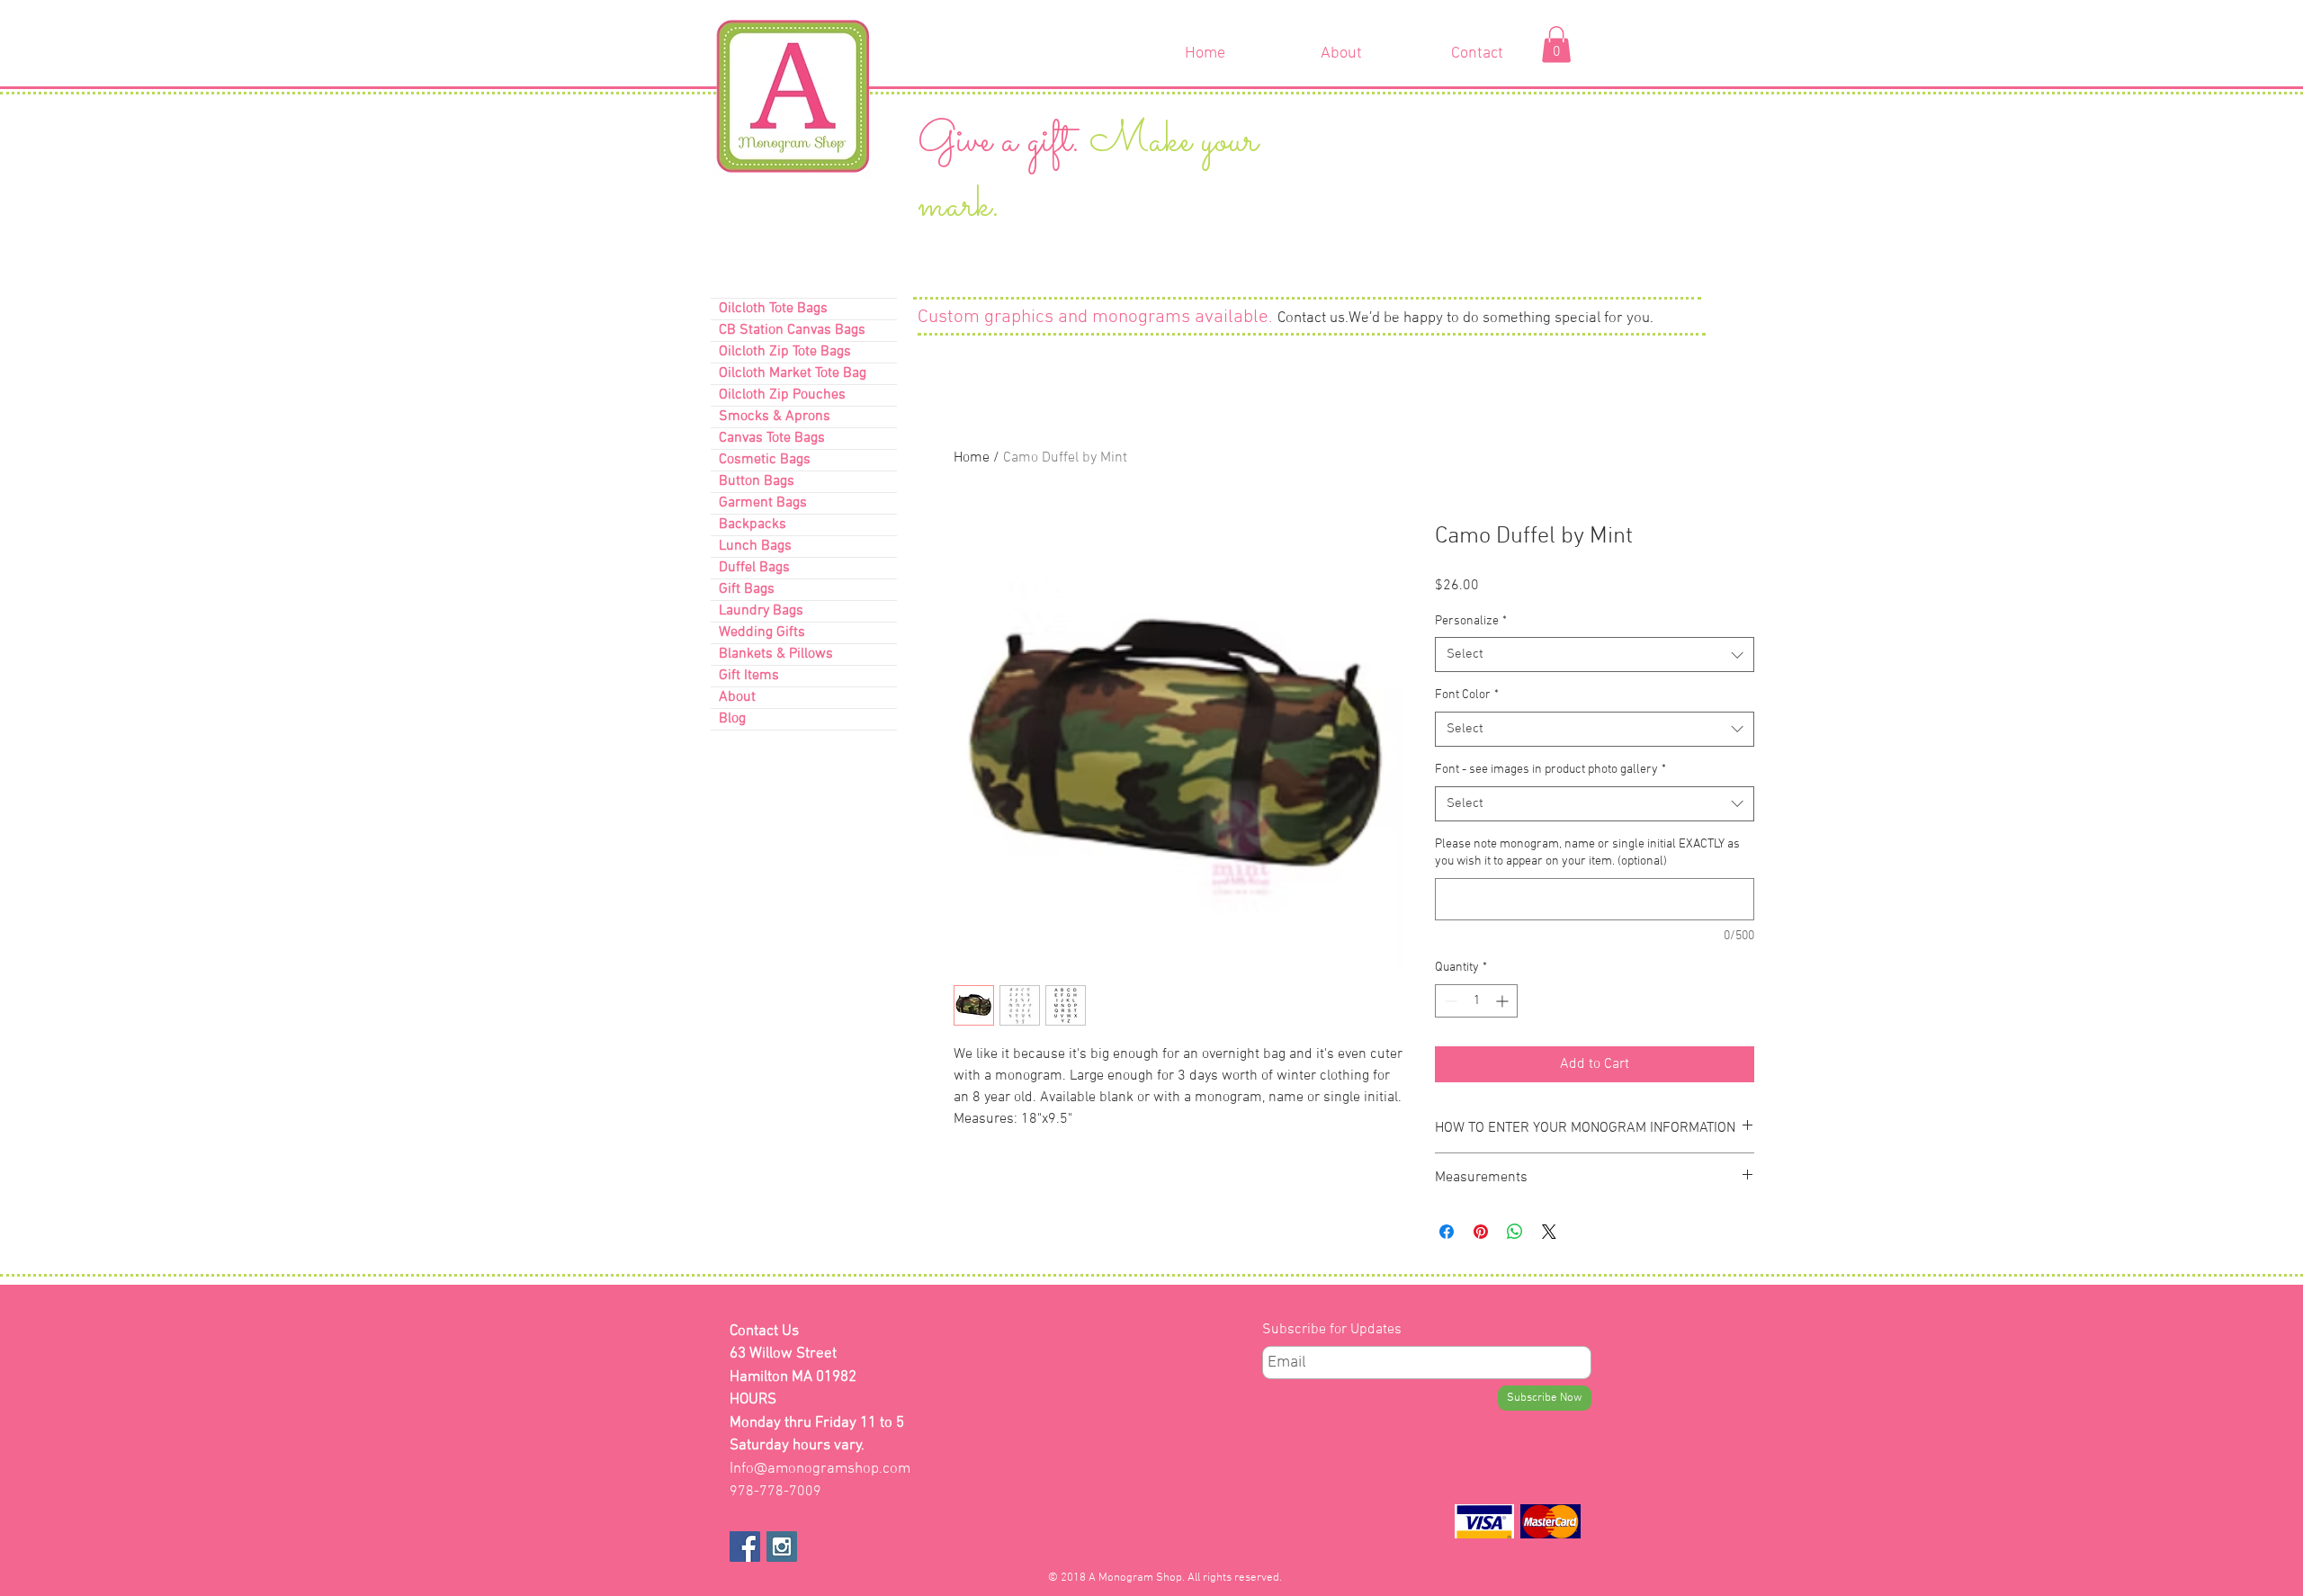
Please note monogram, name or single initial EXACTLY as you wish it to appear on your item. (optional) (1587, 853)
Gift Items (749, 676)
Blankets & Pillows (776, 654)
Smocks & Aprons (775, 417)
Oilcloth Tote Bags (773, 309)
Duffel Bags (754, 568)
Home (972, 458)
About (737, 697)
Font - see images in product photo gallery (1550, 770)
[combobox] (1595, 655)
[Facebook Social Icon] (745, 1547)
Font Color (1467, 695)
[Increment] (1504, 1001)
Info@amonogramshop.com (820, 1469)
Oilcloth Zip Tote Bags (785, 352)
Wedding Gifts (762, 632)
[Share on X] (1549, 1232)
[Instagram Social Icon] (782, 1547)
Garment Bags (763, 503)
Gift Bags (747, 589)
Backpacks (753, 525)
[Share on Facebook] (1447, 1232)
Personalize (1471, 621)
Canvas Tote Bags (772, 438)
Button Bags (757, 481)
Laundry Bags (761, 611)
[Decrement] (1449, 1001)
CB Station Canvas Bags (792, 330)
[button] (1556, 45)
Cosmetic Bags (765, 460)
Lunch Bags (755, 546)
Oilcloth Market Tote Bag (793, 373)
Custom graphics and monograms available (1093, 317)
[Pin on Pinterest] (1481, 1232)
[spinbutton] (1476, 1001)
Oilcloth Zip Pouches (782, 395)
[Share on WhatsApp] (1515, 1232)
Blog (732, 719)
